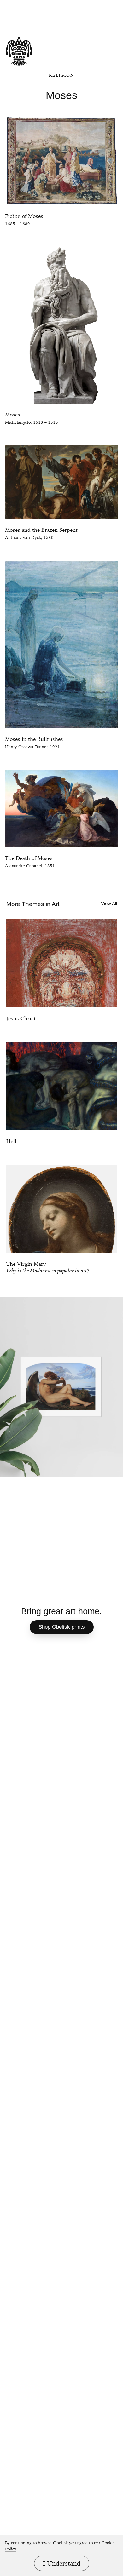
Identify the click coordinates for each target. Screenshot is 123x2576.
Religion (61, 75)
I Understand (62, 2563)
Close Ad (73, 5)
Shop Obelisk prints (62, 1627)
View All (109, 903)
